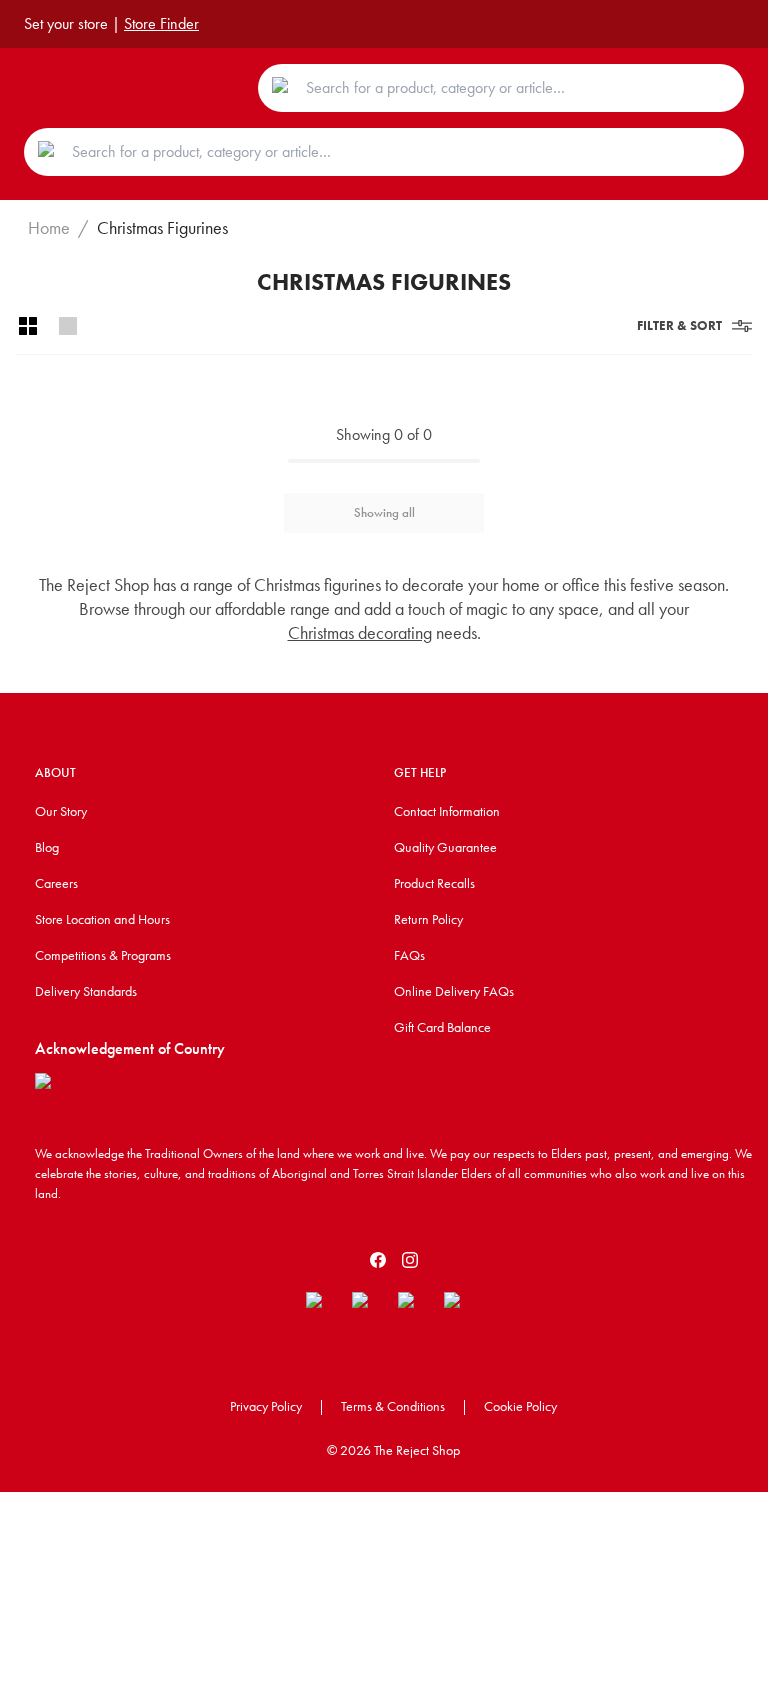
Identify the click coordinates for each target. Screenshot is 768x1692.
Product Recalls (434, 883)
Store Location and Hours (102, 919)
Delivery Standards (86, 991)
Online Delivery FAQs (454, 991)
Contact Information (447, 811)
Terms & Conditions (393, 1406)
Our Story (61, 811)
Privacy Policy (266, 1406)
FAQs (409, 955)
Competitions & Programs (103, 955)
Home (49, 228)
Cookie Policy (520, 1406)
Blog (47, 847)
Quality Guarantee (445, 847)
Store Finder (161, 23)
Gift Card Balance (442, 1027)
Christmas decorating (360, 633)
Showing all (384, 512)
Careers (56, 883)
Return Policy (428, 919)
